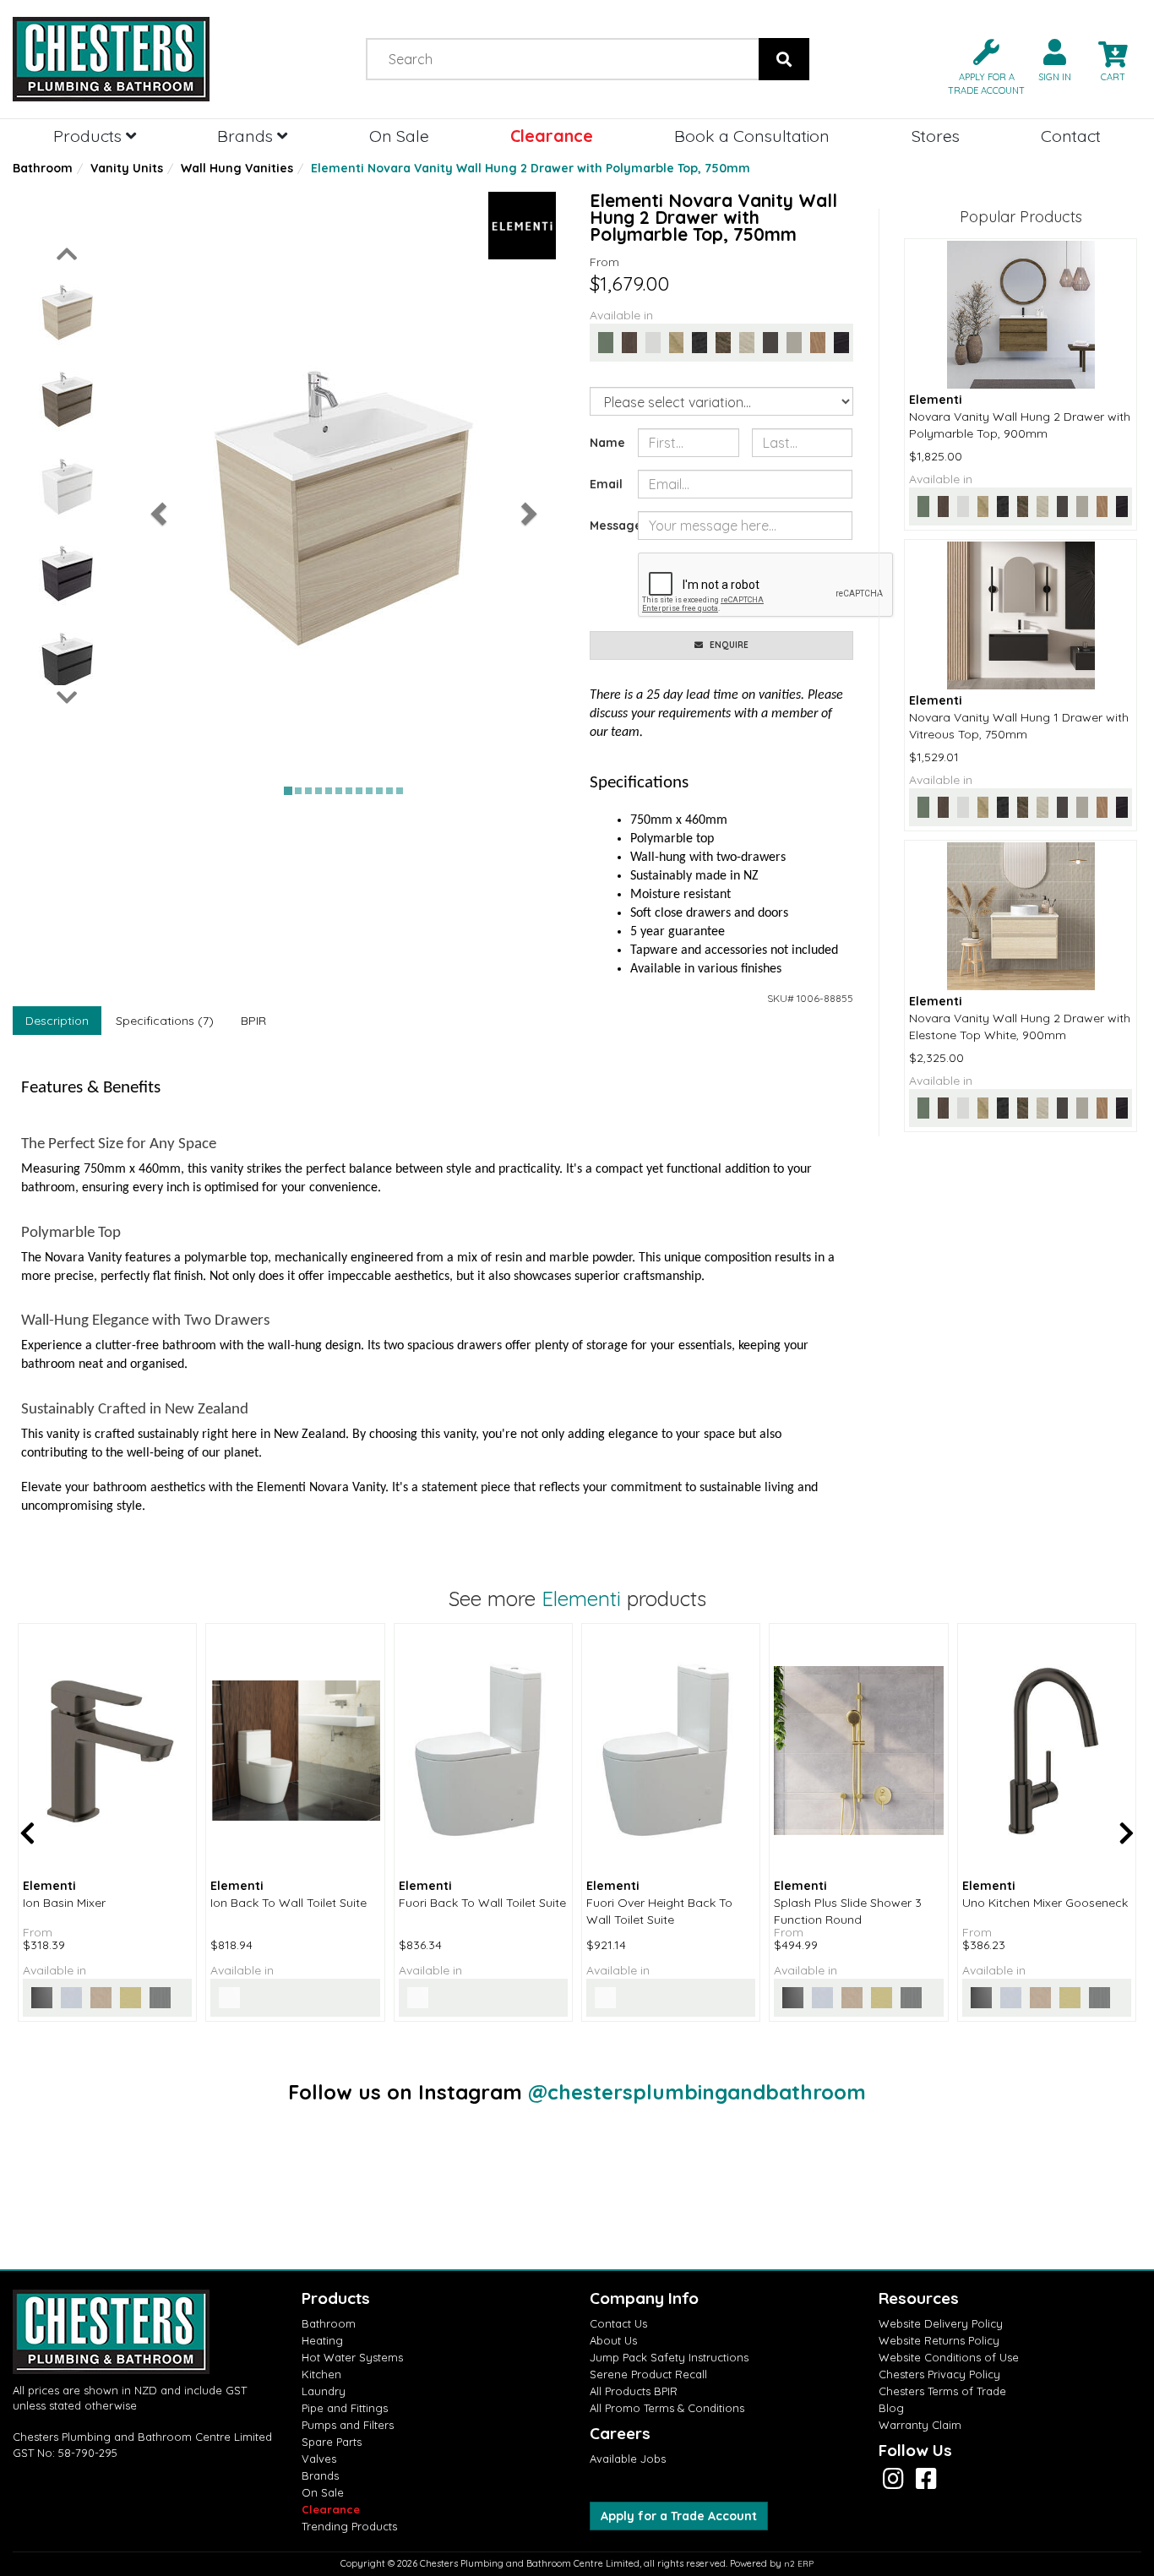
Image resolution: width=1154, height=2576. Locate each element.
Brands (247, 136)
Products (90, 136)
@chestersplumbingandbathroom (697, 2092)
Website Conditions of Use (949, 2357)
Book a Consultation (752, 136)
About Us (613, 2340)
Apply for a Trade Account (679, 2516)
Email (606, 484)
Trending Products (349, 2526)
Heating (322, 2340)
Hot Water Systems (352, 2357)
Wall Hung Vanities (237, 168)
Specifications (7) (165, 1021)
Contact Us (618, 2323)
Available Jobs (628, 2459)
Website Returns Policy (939, 2340)
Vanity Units (127, 168)
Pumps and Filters (348, 2425)
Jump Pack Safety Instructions (669, 2357)
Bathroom (43, 168)
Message (607, 526)
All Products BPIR (634, 2391)
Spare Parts (332, 2442)
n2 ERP (799, 2564)
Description (57, 1021)
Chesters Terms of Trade (942, 2391)
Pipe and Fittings (345, 2408)
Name (607, 443)
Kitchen (321, 2374)
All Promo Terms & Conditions (667, 2408)
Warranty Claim (920, 2425)
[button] (980, 65)
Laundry (324, 2391)
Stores (936, 136)
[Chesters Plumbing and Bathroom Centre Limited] (144, 59)
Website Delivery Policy (941, 2323)
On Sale (399, 136)
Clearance (552, 136)
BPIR (253, 1021)
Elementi (581, 1598)
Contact (1071, 136)
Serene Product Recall (648, 2374)
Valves (319, 2459)
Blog (891, 2408)
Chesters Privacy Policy (939, 2374)
